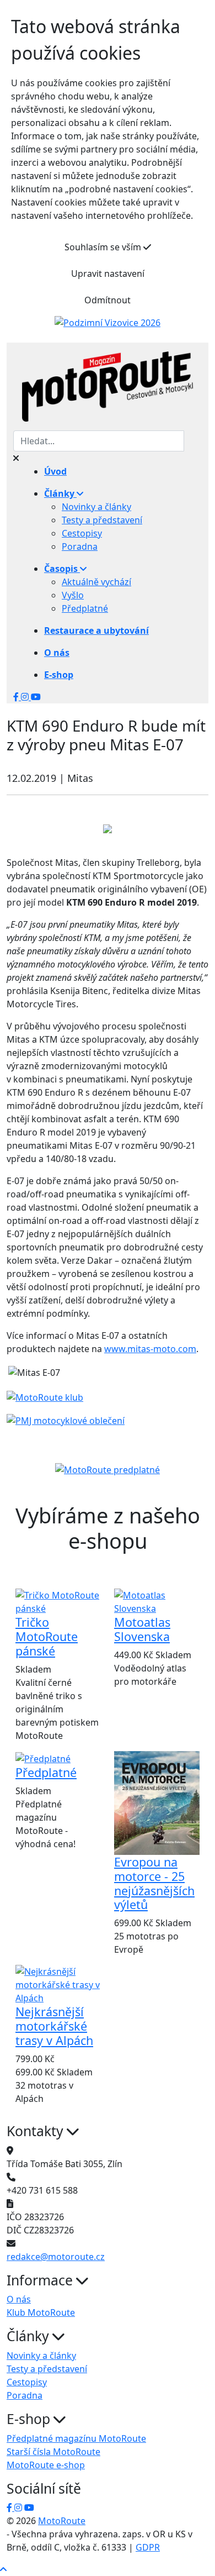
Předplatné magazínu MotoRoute (76, 2438)
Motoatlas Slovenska (142, 1629)
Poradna (80, 546)
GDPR (148, 2547)
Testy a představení (102, 520)
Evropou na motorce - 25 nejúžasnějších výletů (154, 1883)
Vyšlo (73, 595)
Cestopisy (82, 533)
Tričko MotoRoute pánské (47, 1636)
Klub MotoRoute (41, 2312)
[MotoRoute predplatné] (108, 1470)
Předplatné (85, 608)
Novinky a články (96, 507)
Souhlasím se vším (104, 247)
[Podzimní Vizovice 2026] (108, 322)
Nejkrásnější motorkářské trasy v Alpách (54, 2026)
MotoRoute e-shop (46, 2465)
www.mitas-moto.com (150, 1349)
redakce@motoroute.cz (56, 2257)
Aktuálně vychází (96, 582)
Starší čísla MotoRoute (53, 2452)
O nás (19, 2299)
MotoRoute (62, 2521)
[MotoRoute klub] (45, 1396)
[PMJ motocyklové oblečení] (66, 1420)
